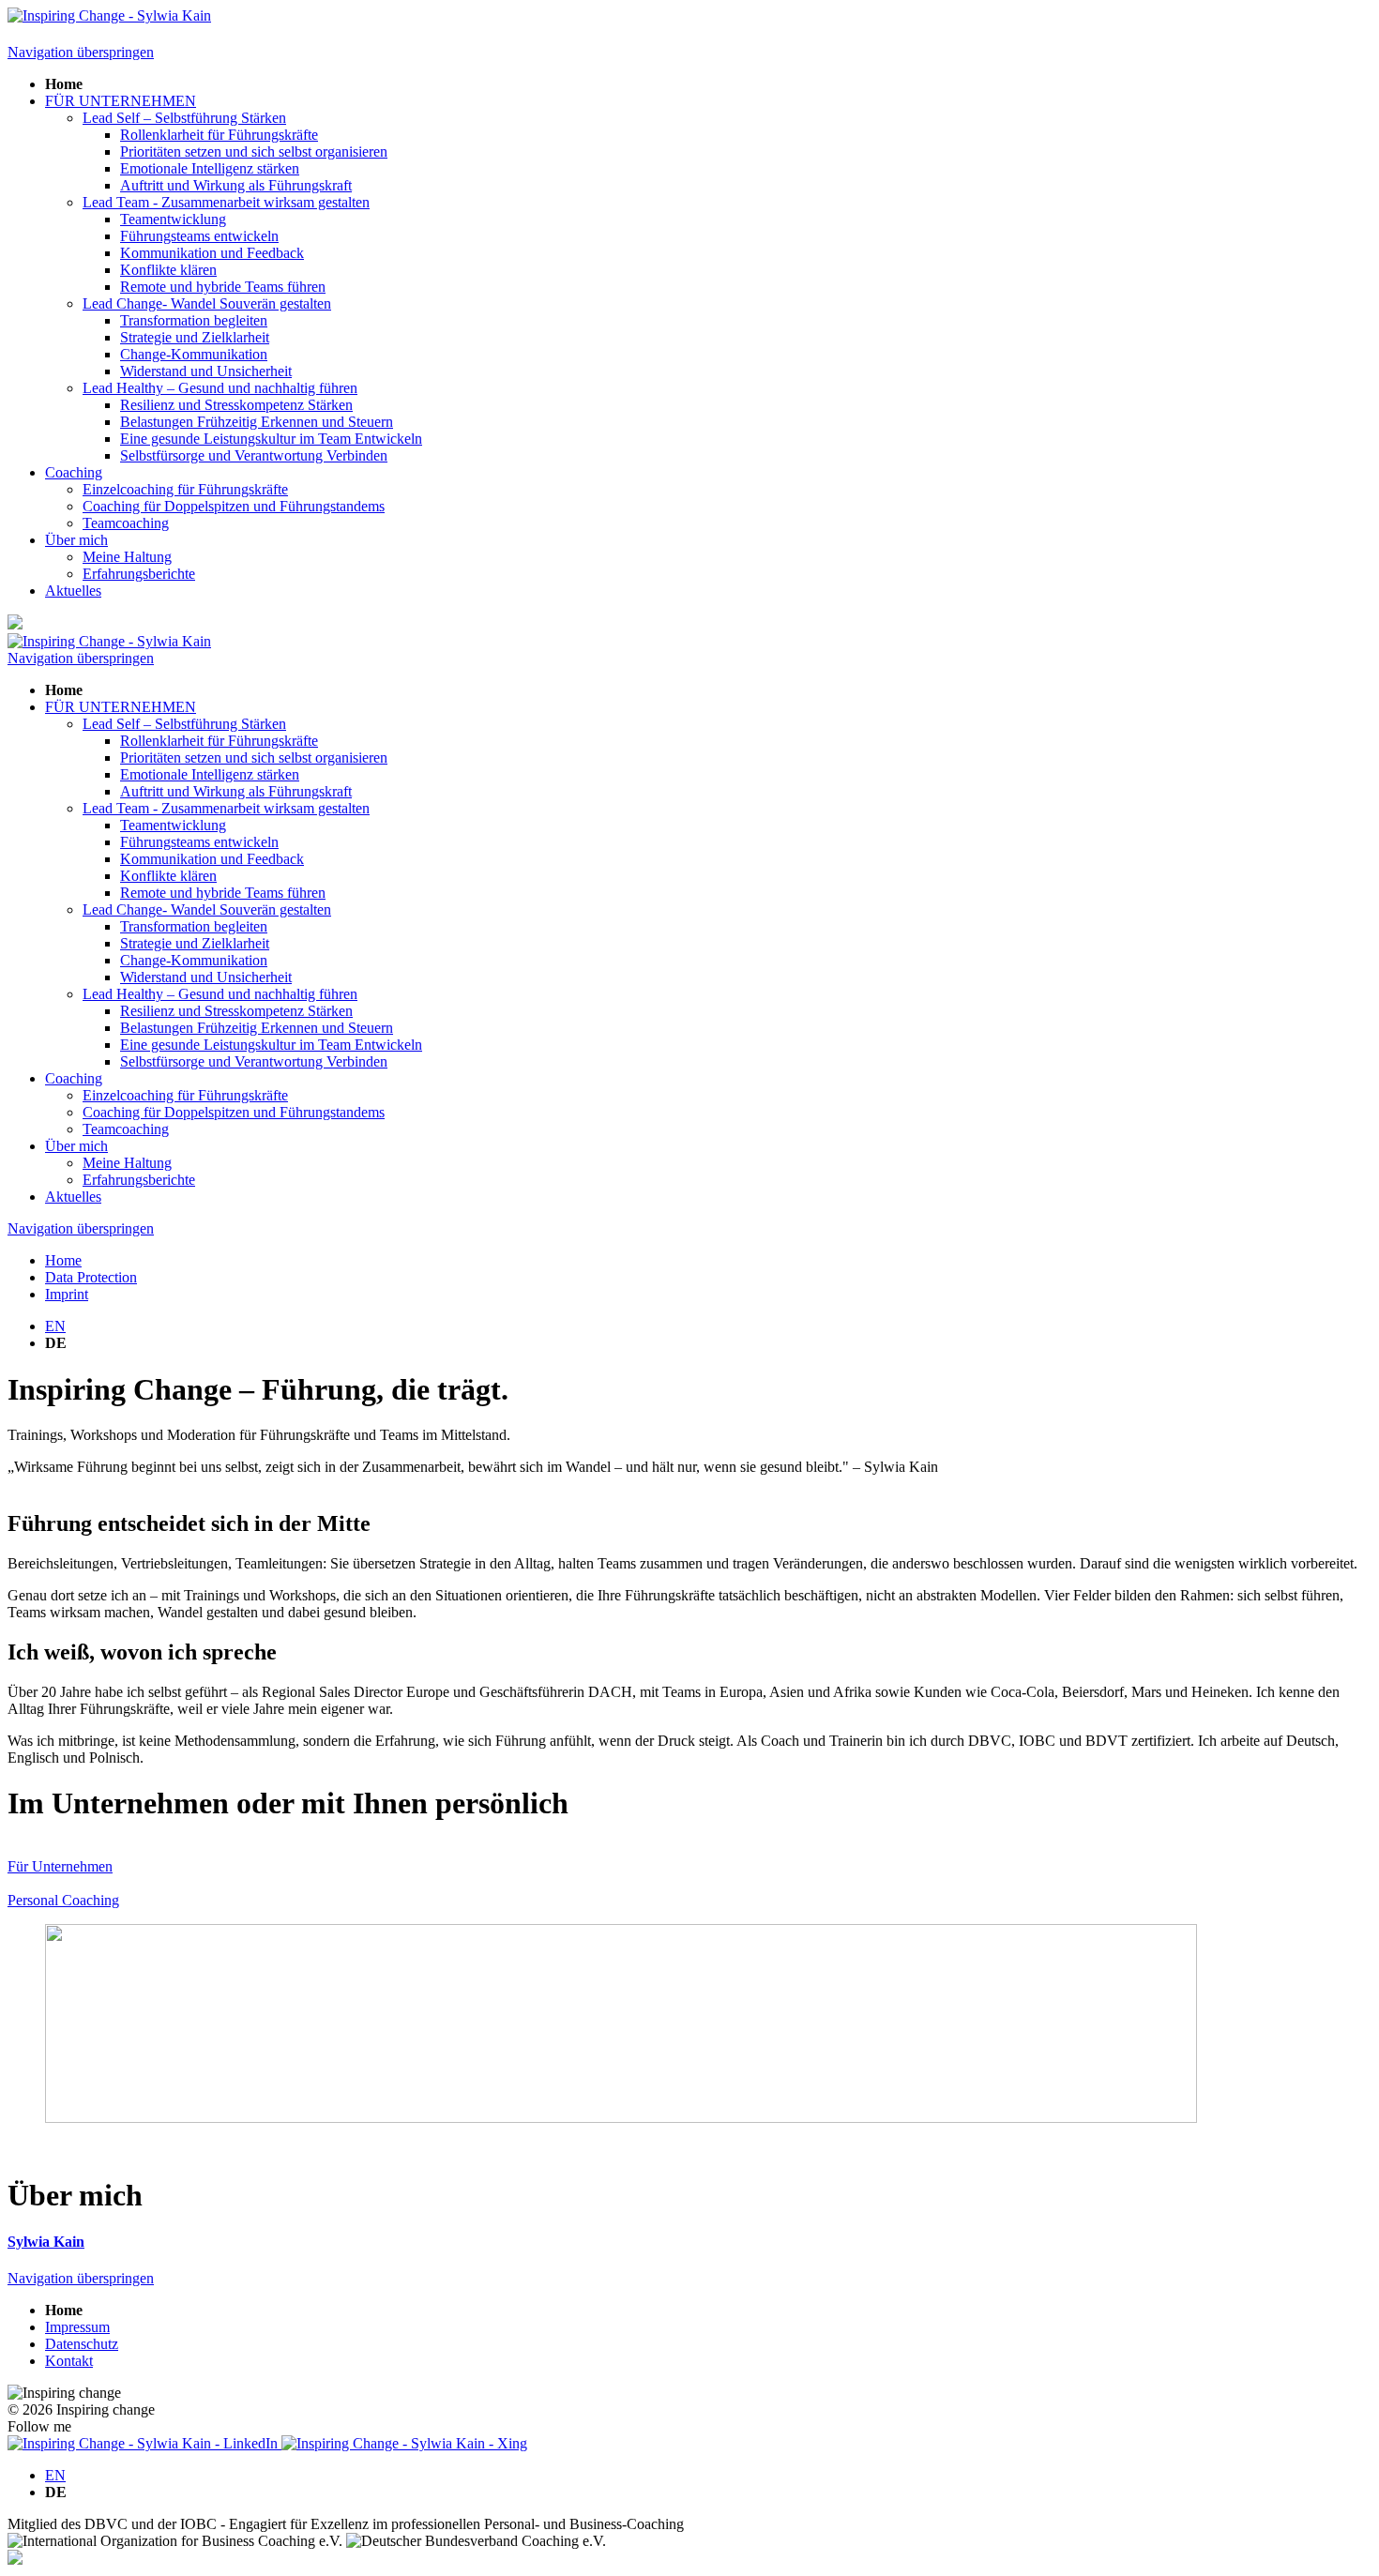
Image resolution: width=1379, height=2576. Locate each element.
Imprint (67, 1294)
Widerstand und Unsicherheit (206, 371)
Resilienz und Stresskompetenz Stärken (236, 405)
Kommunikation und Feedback (212, 253)
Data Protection (91, 1277)
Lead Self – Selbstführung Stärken (184, 118)
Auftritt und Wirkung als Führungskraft (236, 185)
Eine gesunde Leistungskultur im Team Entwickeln (271, 439)
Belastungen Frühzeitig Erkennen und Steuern (257, 422)
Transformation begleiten (194, 320)
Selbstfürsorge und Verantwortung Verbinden (254, 455)
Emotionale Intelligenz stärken (210, 168)
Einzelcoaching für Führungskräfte (185, 489)
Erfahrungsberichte (139, 574)
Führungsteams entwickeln (199, 236)
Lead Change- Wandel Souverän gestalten (207, 303)
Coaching (74, 472)
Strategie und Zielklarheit (195, 337)
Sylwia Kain (46, 2242)
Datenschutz (82, 2344)
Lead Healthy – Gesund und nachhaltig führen (220, 388)
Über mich (76, 540)
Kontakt (69, 2361)
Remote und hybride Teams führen (223, 287)
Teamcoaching (126, 523)
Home (63, 1260)
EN (55, 1326)
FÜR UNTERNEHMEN (121, 101)
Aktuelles (73, 591)
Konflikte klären (168, 270)
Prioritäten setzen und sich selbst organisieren (254, 152)
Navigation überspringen (81, 52)
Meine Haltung (127, 557)
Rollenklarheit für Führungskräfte (219, 135)
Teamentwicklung (173, 219)
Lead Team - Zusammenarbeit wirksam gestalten (226, 202)
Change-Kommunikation (194, 354)
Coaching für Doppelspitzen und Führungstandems (234, 506)
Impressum (77, 2327)
